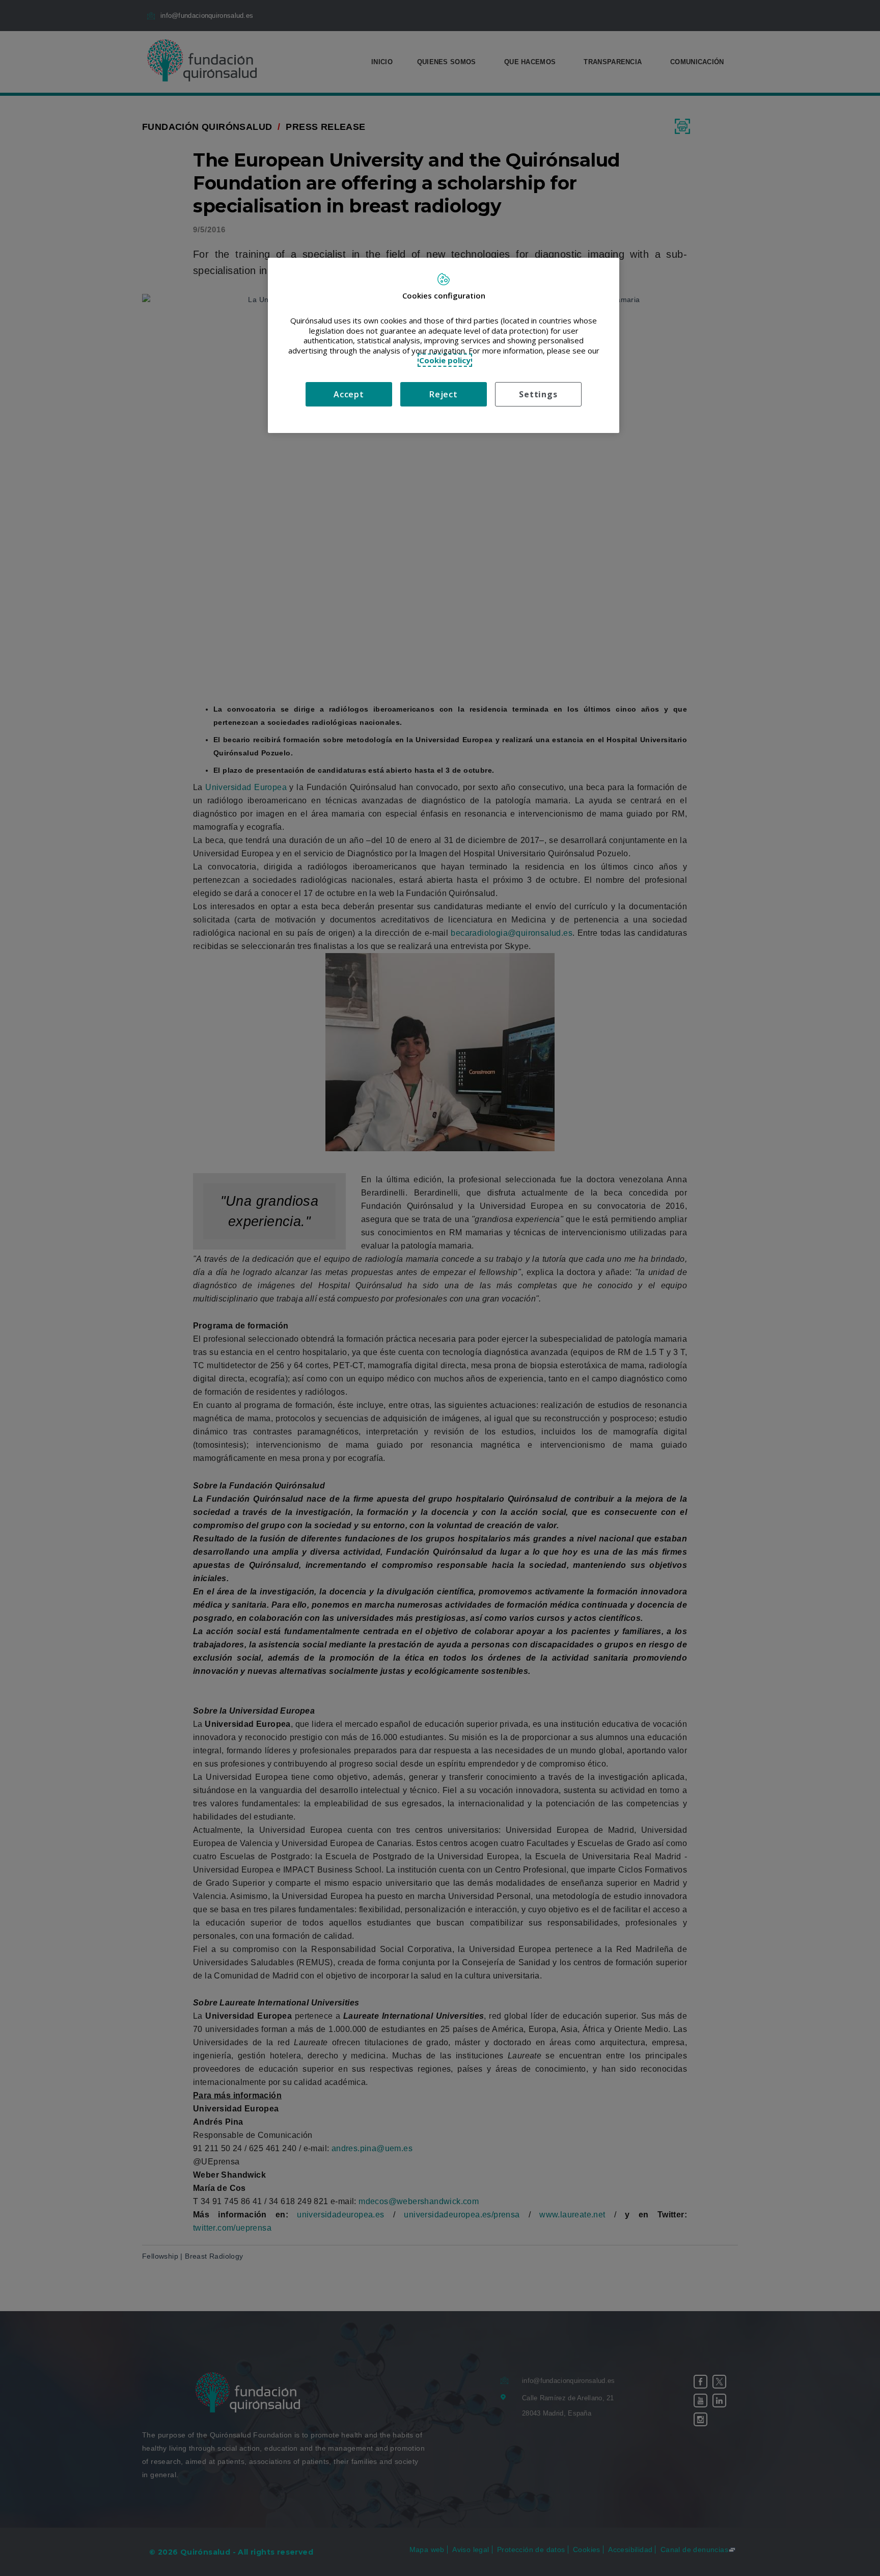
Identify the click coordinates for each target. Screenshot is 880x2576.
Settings (538, 394)
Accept (349, 394)
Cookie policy (445, 360)
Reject (444, 394)
